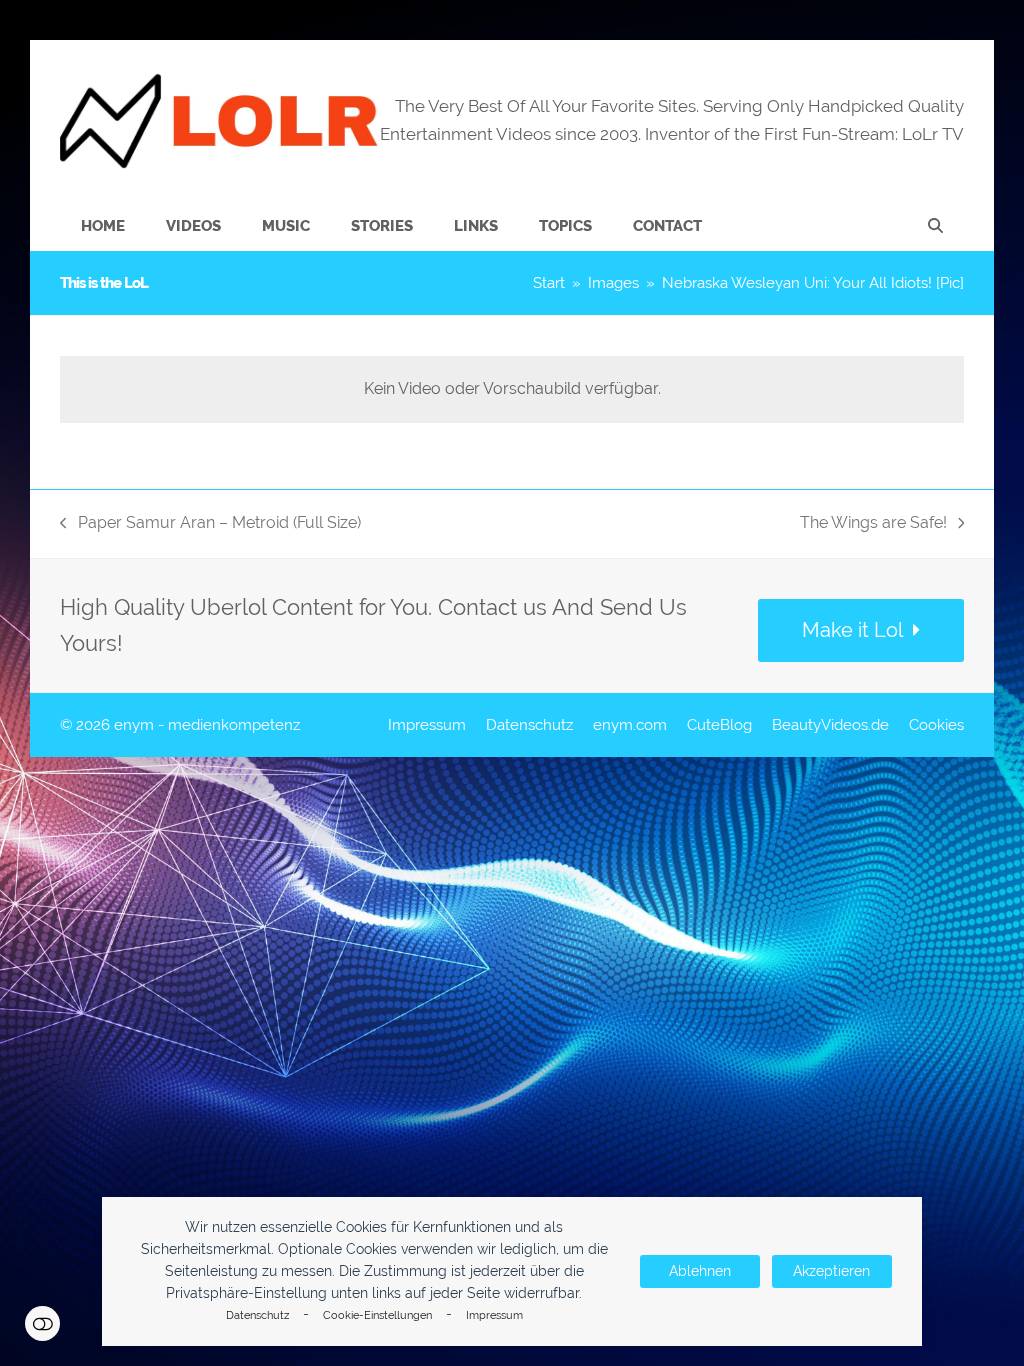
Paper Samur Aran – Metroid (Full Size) (210, 524)
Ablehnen (700, 1271)
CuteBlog (719, 724)
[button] (935, 226)
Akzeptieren (831, 1271)
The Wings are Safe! (873, 524)
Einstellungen (42, 1323)
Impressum (494, 1315)
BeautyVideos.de (830, 724)
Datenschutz (257, 1315)
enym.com (630, 724)
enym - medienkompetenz (207, 724)
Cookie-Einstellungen (377, 1315)
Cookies (936, 724)
